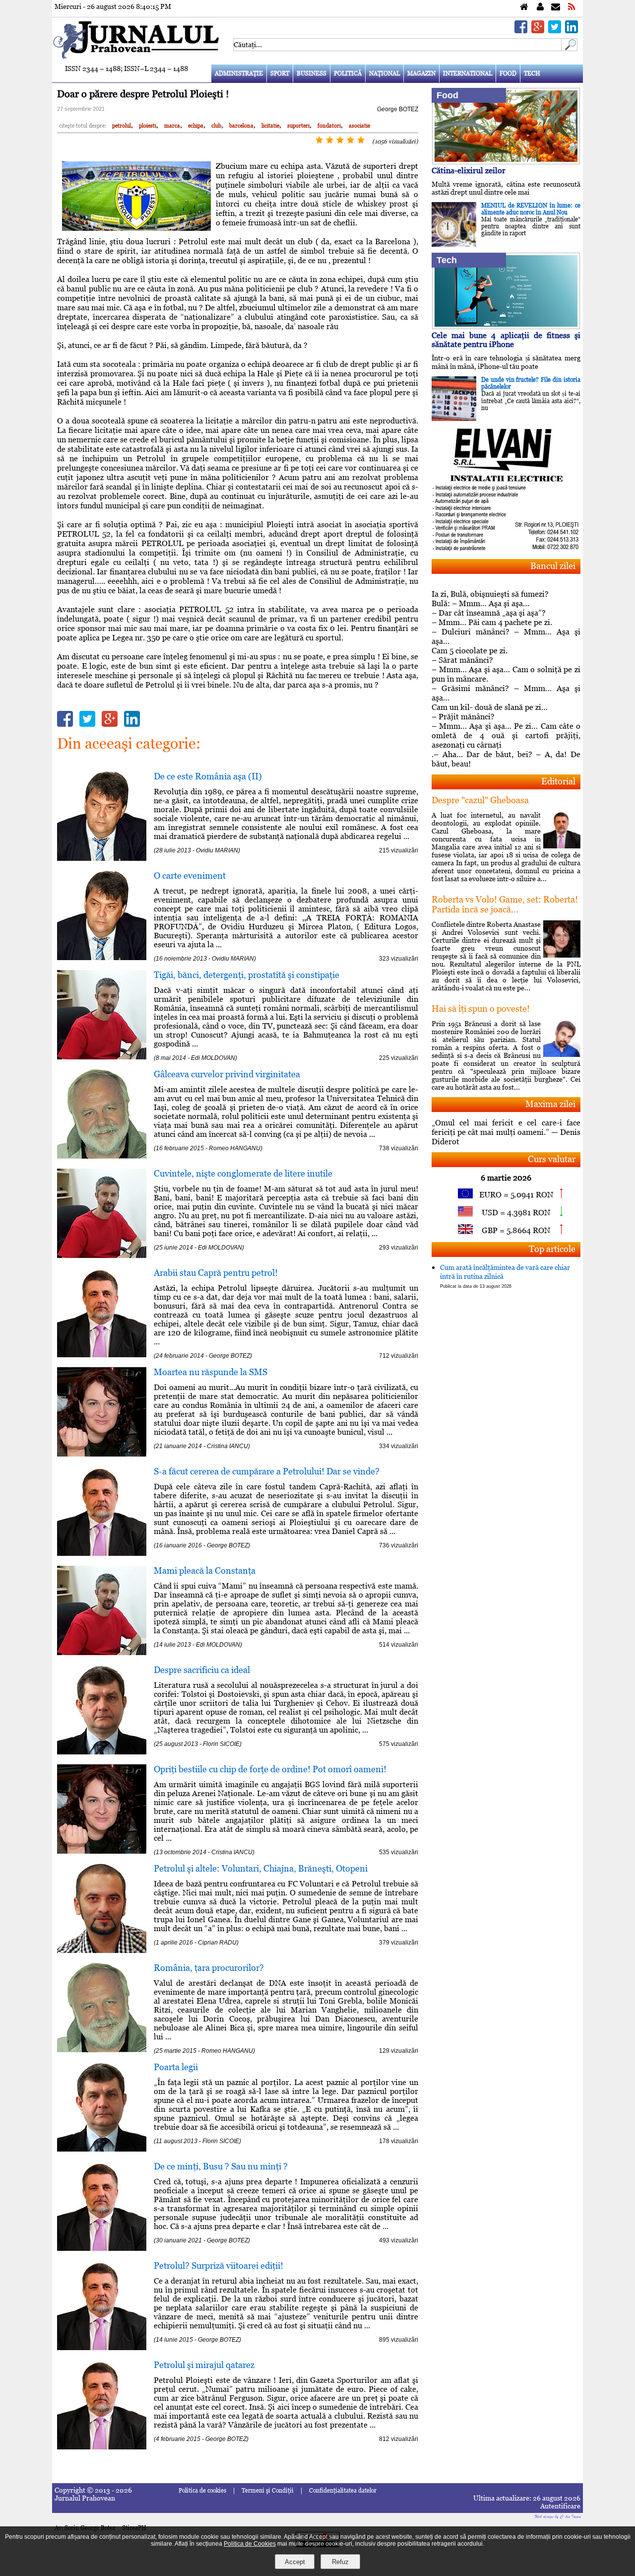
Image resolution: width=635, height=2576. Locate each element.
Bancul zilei (553, 566)
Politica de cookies (202, 2491)
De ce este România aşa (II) (208, 776)
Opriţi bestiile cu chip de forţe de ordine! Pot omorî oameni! (270, 1769)
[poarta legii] (102, 2149)
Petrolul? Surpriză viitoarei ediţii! (219, 2265)
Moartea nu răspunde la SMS (211, 1372)
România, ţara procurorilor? (209, 1968)
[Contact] (556, 7)
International (468, 73)
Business (312, 73)
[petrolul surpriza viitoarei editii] (102, 2347)
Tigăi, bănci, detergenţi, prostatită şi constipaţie (247, 975)
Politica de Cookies (250, 2544)
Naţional (384, 73)
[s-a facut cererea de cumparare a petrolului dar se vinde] (102, 1553)
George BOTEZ (398, 109)
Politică (348, 73)
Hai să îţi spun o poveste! (481, 1009)
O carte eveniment (190, 875)
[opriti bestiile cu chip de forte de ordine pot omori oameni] (102, 1851)
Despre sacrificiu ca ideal (202, 1670)
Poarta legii (176, 2067)
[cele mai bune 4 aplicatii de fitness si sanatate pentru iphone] (506, 326)
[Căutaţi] (570, 48)
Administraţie (239, 73)
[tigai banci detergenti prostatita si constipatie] (102, 1057)
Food (508, 73)
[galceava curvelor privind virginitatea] (102, 1156)
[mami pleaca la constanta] (102, 1652)
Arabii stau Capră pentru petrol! (216, 1273)
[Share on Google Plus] (538, 31)
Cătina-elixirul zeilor (469, 171)
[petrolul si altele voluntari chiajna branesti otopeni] (102, 1950)
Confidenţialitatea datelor (343, 2491)
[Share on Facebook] (521, 31)
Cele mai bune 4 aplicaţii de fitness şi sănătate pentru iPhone (506, 340)
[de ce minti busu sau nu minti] (102, 2248)
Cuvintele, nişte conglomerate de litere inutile (243, 1173)
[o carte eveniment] (102, 957)
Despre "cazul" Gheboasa (480, 800)
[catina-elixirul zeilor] (506, 162)
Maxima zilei (550, 1104)
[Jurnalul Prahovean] (524, 7)
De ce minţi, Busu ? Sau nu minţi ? (221, 2166)
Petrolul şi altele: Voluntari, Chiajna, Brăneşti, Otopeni (261, 1868)
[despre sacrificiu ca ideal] (102, 1752)
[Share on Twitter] (555, 31)
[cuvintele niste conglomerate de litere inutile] (102, 1255)
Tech (532, 73)
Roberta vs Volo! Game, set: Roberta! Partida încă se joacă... (505, 904)
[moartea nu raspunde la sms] (102, 1454)
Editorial (558, 781)
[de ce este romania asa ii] (102, 858)
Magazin (421, 73)
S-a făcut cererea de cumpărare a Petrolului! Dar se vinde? (267, 1471)
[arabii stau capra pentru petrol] (102, 1355)
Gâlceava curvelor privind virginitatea (227, 1074)
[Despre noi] (540, 7)
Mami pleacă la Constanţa (205, 1570)
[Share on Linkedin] (571, 31)
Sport (280, 73)
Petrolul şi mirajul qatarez (204, 2365)
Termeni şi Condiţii (268, 2491)
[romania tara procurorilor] (102, 2050)
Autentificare (560, 2506)
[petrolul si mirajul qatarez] (102, 2447)
